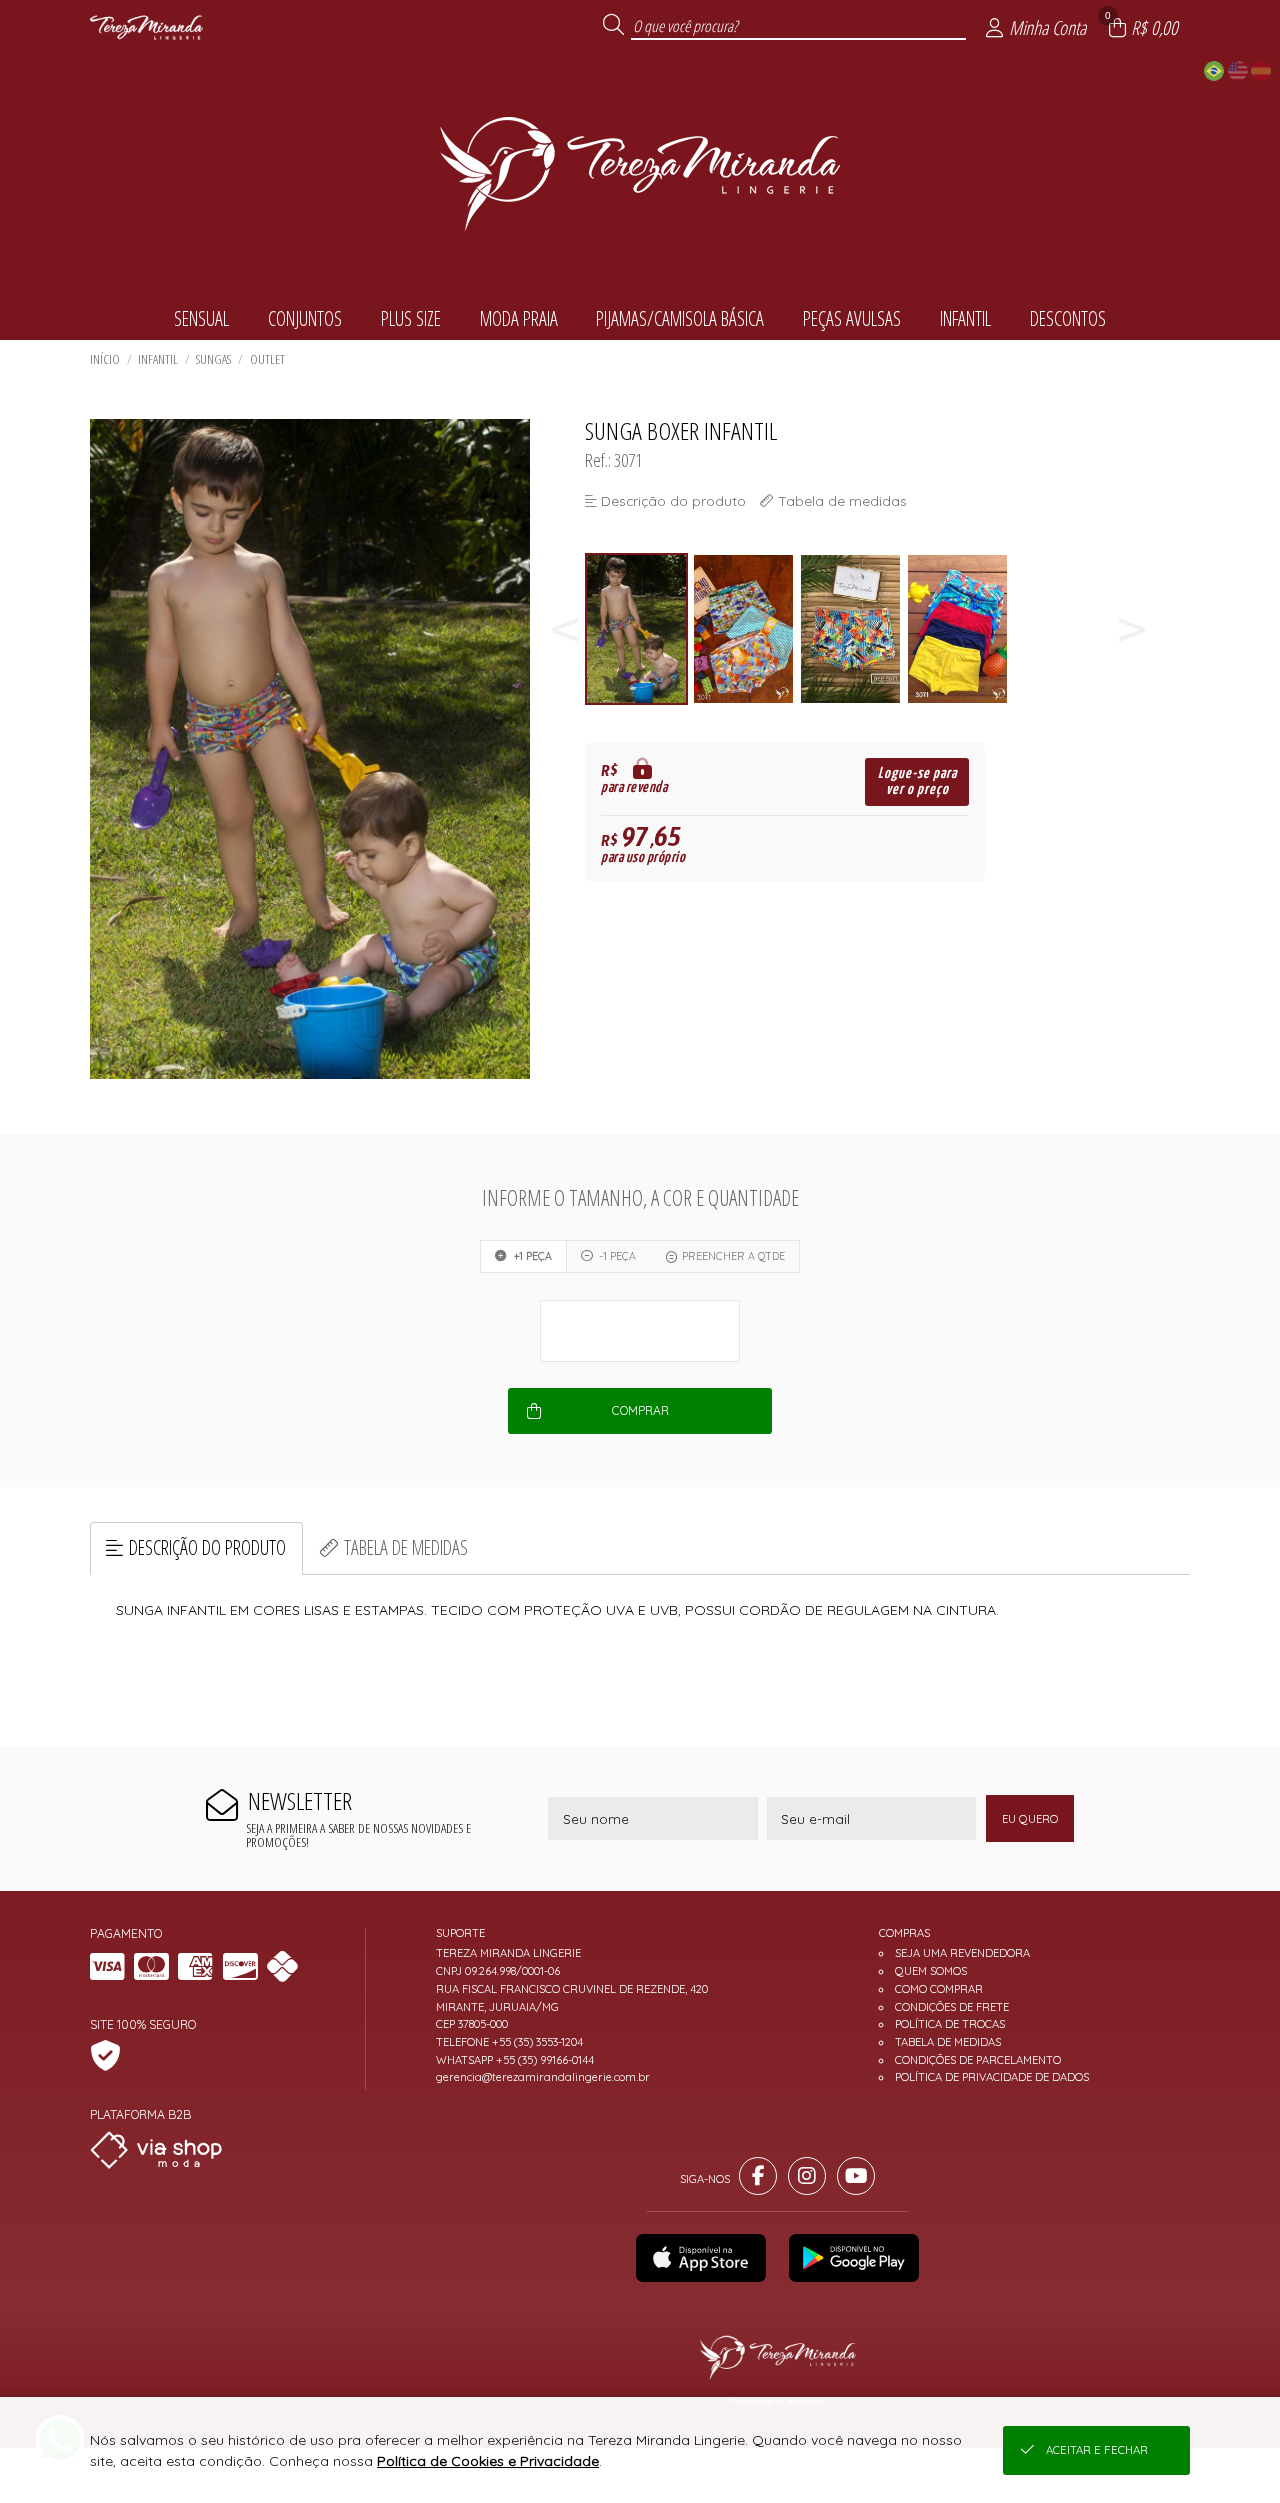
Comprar (640, 1410)
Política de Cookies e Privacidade (488, 2461)
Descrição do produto (207, 1547)
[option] (638, 629)
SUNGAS (213, 359)
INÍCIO (105, 359)
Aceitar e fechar (1097, 2450)
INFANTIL (158, 359)
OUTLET (267, 359)
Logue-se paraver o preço (917, 781)
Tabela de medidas (406, 1547)
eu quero (1030, 1819)
